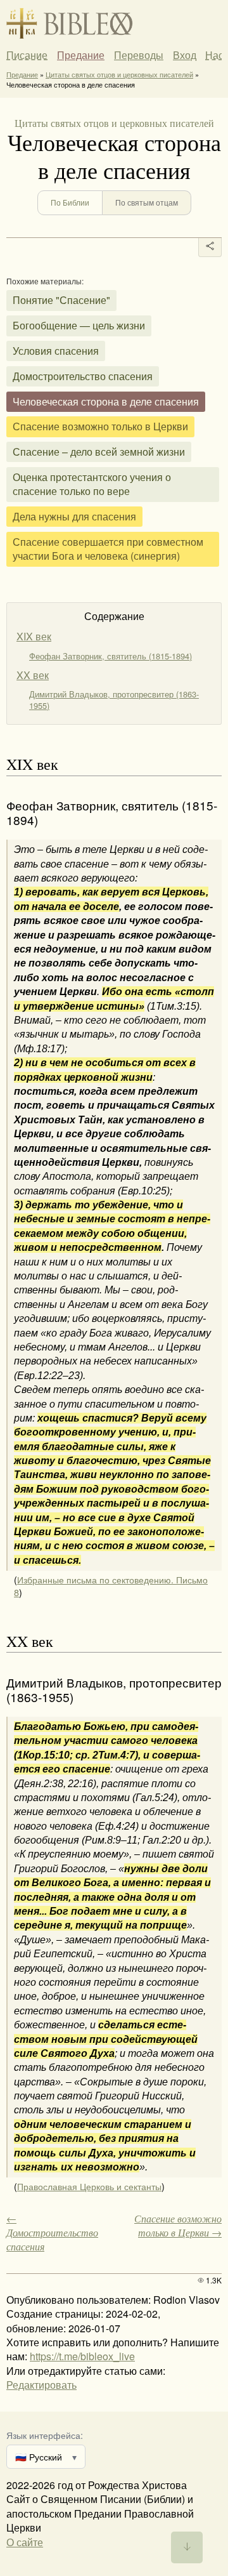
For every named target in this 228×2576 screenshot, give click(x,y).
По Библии (70, 202)
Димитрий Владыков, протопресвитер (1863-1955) (114, 700)
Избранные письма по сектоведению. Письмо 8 (111, 1586)
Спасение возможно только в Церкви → (178, 2225)
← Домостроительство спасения (52, 2233)
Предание (81, 55)
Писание (27, 55)
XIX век (34, 636)
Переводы (139, 55)
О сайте (25, 2542)
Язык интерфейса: (45, 2435)
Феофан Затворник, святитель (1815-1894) (111, 656)
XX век (33, 675)
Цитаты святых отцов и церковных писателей (119, 74)
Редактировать (41, 2385)
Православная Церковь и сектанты (89, 2186)
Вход (185, 55)
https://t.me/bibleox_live (82, 2356)
